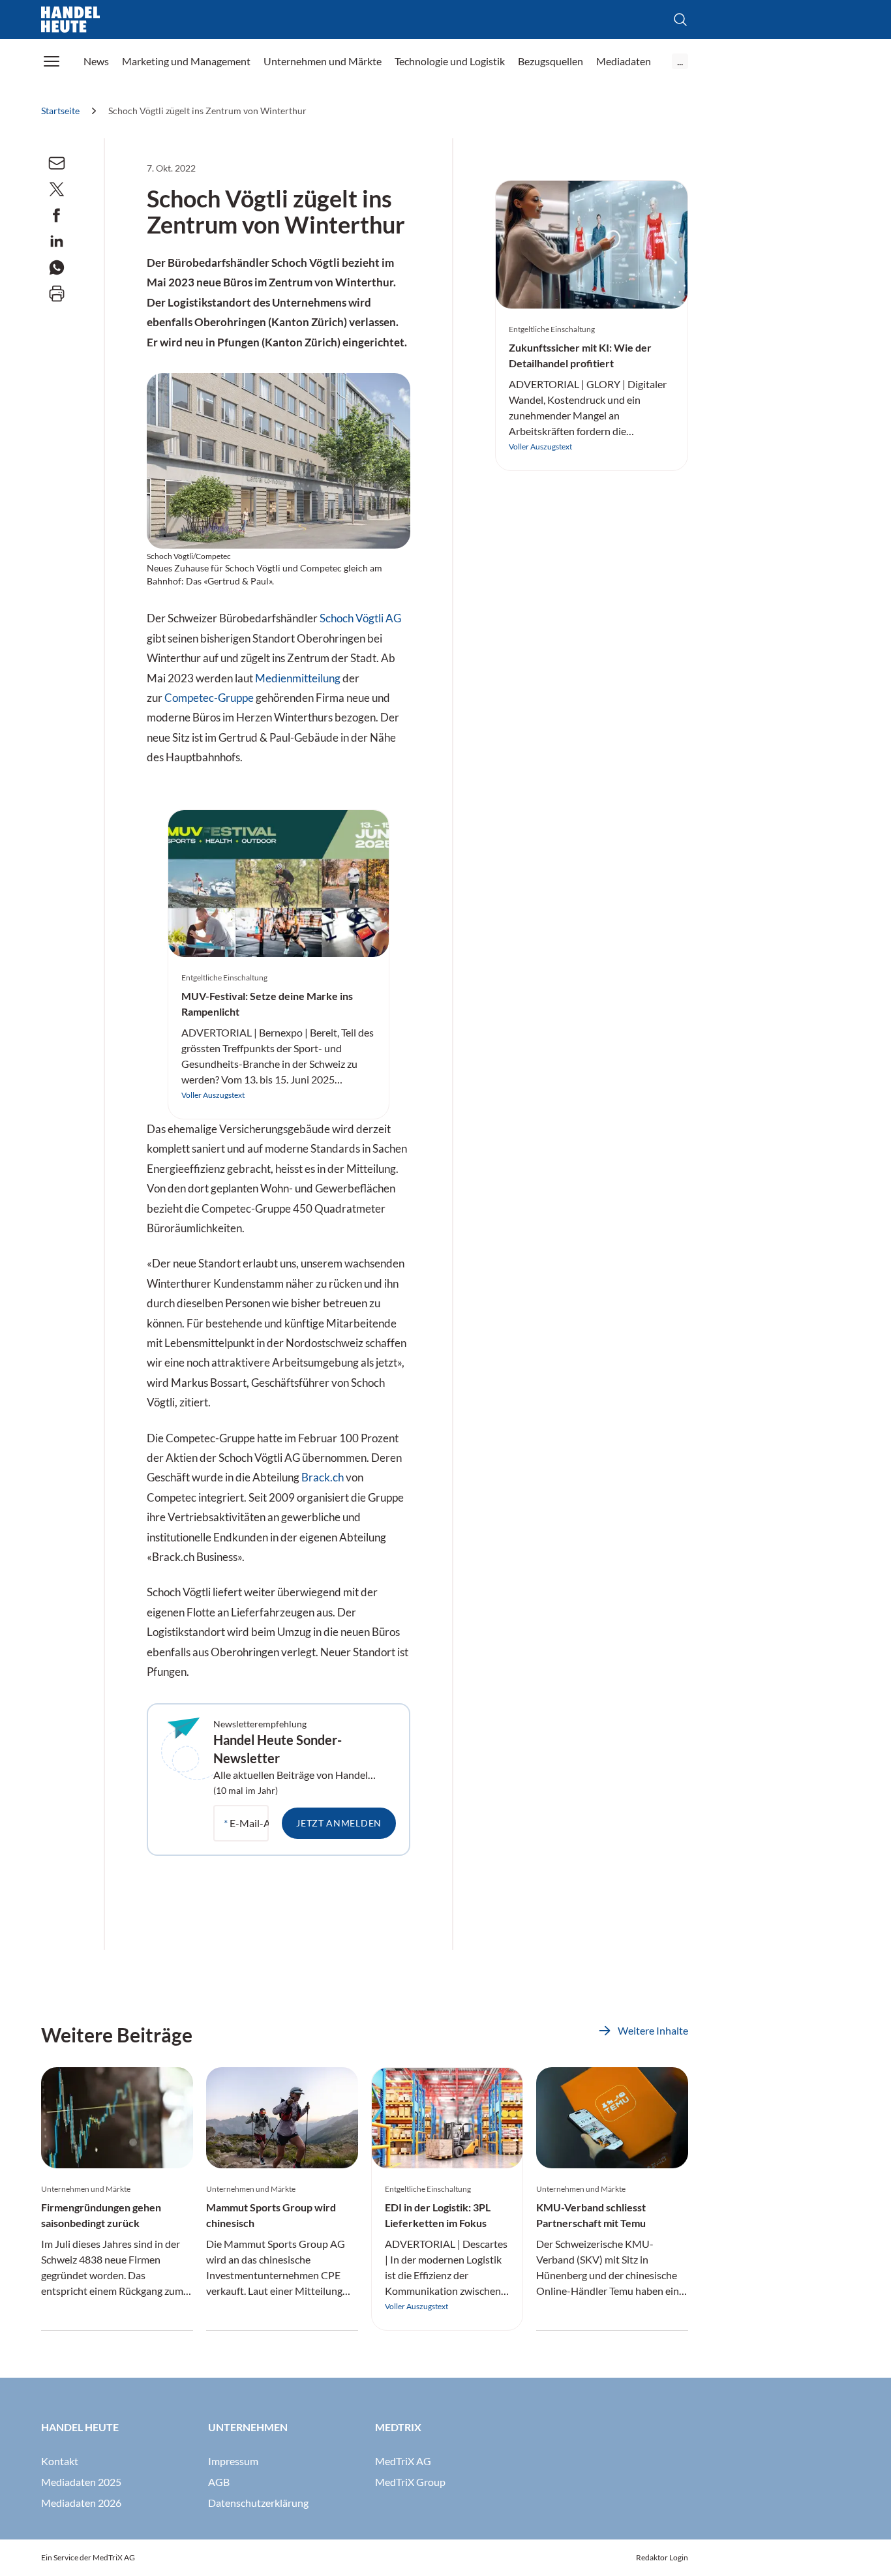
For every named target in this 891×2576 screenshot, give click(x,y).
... (680, 61)
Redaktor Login (662, 2557)
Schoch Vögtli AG (360, 618)
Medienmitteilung (298, 678)
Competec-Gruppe (209, 698)
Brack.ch (323, 1477)
